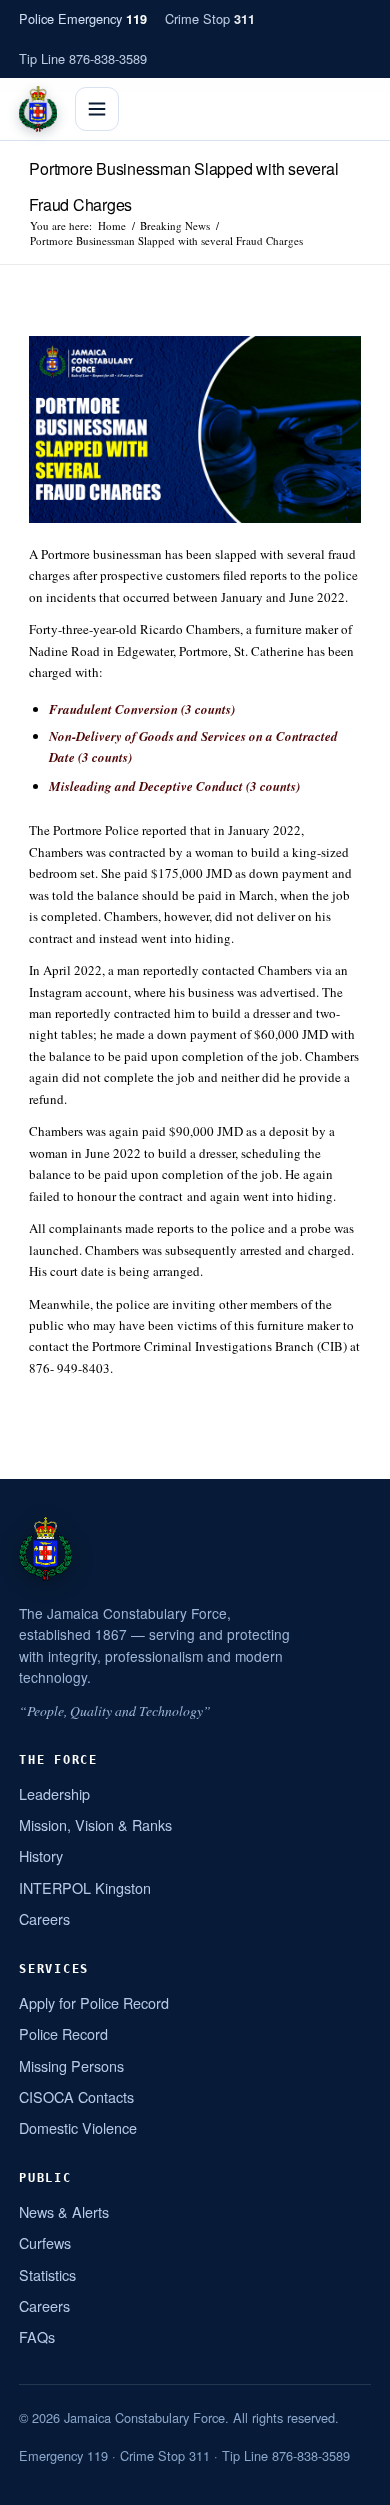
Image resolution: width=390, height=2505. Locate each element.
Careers (44, 1918)
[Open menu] (97, 109)
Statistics (47, 2274)
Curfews (45, 2242)
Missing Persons (71, 2065)
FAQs (37, 2336)
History (41, 1855)
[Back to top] (349, 2482)
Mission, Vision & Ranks (95, 1824)
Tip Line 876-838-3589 (83, 58)
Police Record (63, 2033)
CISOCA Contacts (76, 2096)
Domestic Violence (78, 2127)
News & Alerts (64, 2211)
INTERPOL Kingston (85, 1887)
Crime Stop (210, 18)
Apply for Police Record (94, 2002)
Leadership (54, 1793)
